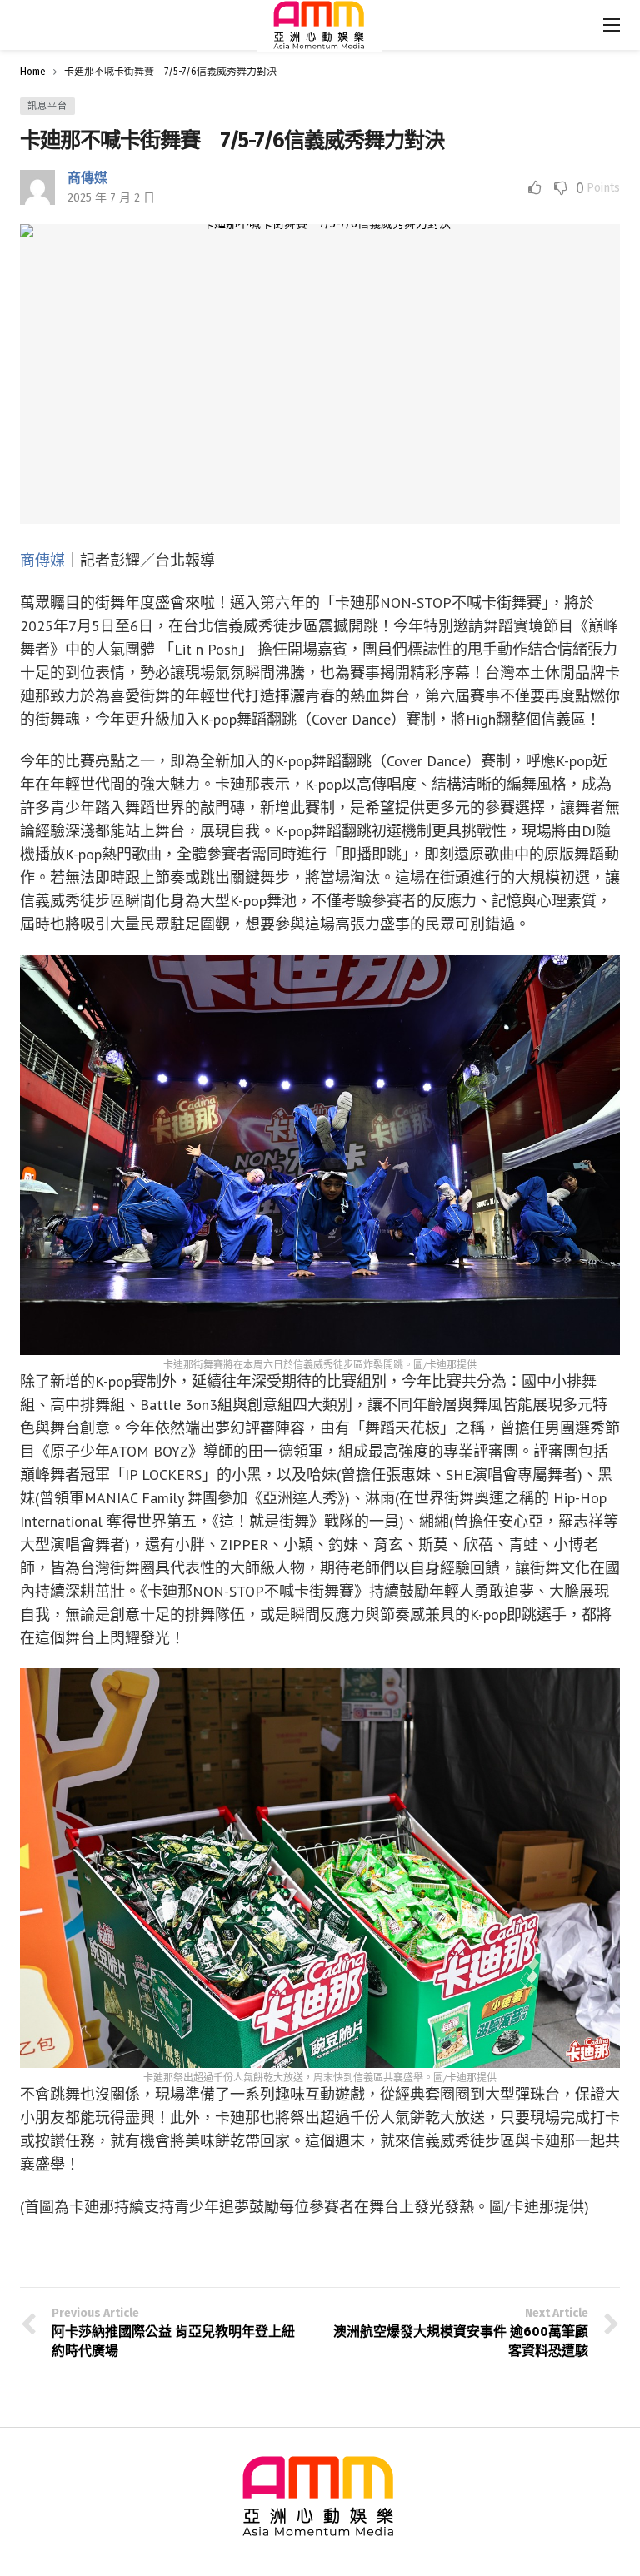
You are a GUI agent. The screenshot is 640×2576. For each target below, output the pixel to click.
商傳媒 (87, 178)
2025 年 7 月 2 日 (111, 198)
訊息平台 (47, 106)
